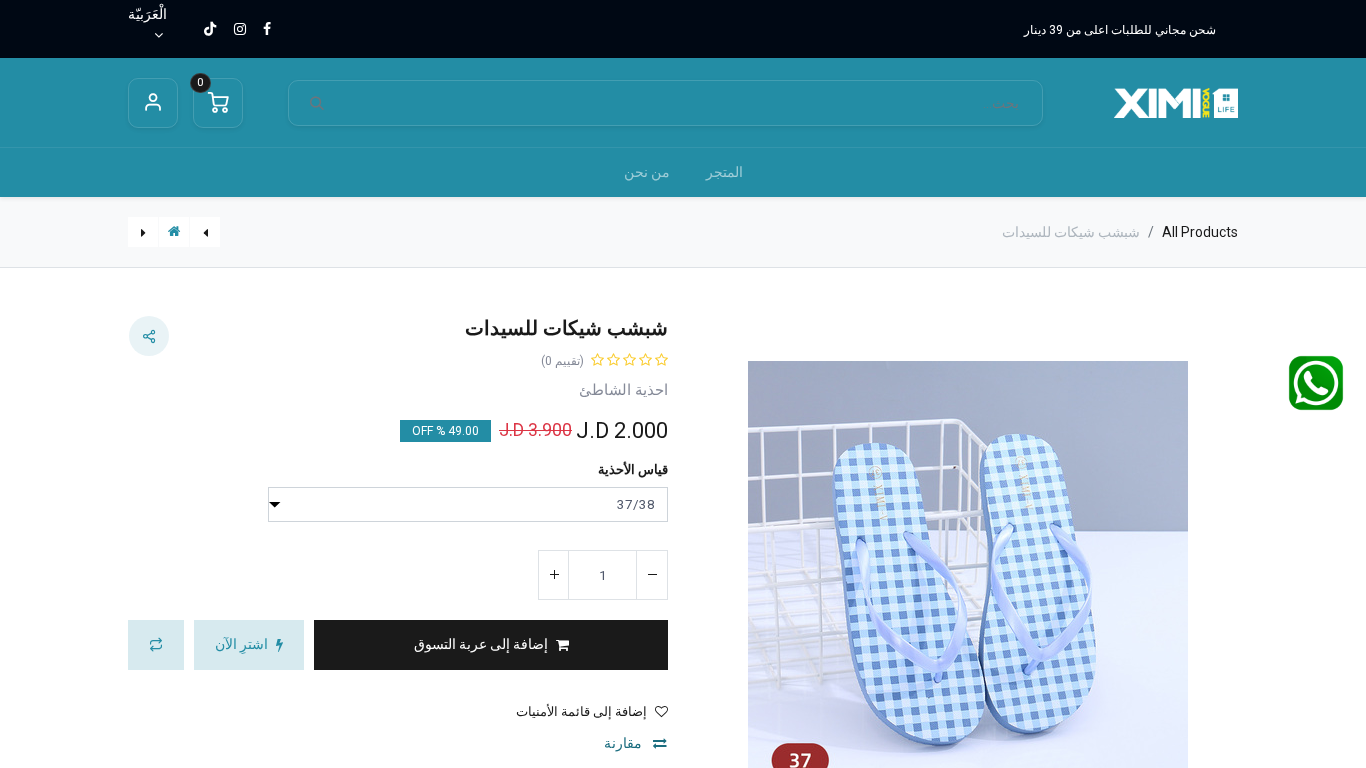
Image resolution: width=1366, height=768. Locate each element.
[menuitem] (724, 172)
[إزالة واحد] (652, 575)
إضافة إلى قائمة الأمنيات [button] (581, 711)
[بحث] (317, 103)
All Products (1200, 232)
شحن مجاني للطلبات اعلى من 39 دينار (1120, 30)
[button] (1197, 581)
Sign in (153, 103)
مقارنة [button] (624, 743)
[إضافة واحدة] (554, 575)
